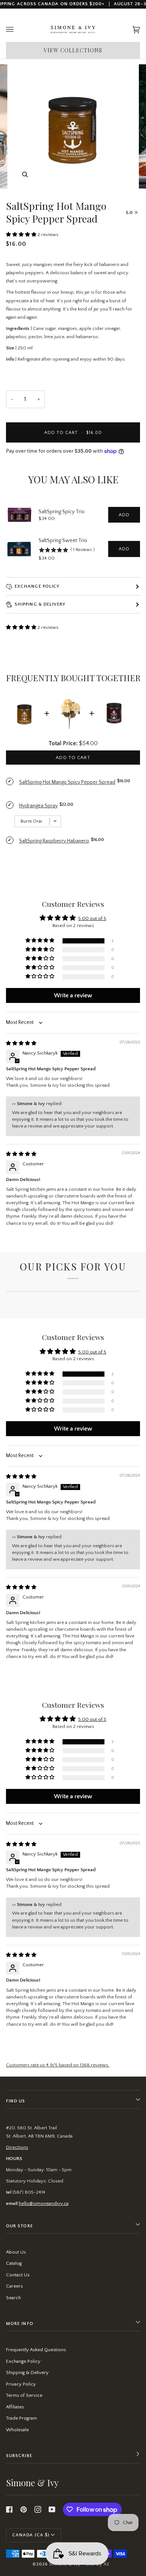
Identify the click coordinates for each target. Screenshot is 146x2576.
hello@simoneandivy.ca (44, 2203)
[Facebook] (9, 2509)
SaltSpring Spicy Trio (62, 512)
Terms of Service (24, 2395)
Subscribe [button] (19, 2456)
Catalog (14, 2263)
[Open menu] (17, 30)
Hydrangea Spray (38, 806)
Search (13, 2298)
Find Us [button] (16, 2101)
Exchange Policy (37, 586)
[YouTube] (52, 2509)
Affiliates (15, 2407)
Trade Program (22, 2418)
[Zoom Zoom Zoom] (73, 126)
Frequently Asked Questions (36, 2350)
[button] (22, 235)
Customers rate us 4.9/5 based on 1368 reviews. (58, 2065)
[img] (21, 1043)
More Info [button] (20, 2324)
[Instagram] (38, 2509)
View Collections (73, 50)
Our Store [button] (19, 2226)
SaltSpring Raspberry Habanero (54, 841)
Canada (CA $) (31, 2535)
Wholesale (17, 2430)
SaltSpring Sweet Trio (63, 541)
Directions (17, 2147)
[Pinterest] (24, 2509)
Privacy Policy (21, 2384)
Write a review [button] (73, 995)
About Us (16, 2252)
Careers (14, 2286)
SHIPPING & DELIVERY (40, 604)
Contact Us (18, 2275)
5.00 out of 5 (92, 918)
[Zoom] (25, 175)
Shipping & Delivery (27, 2372)
